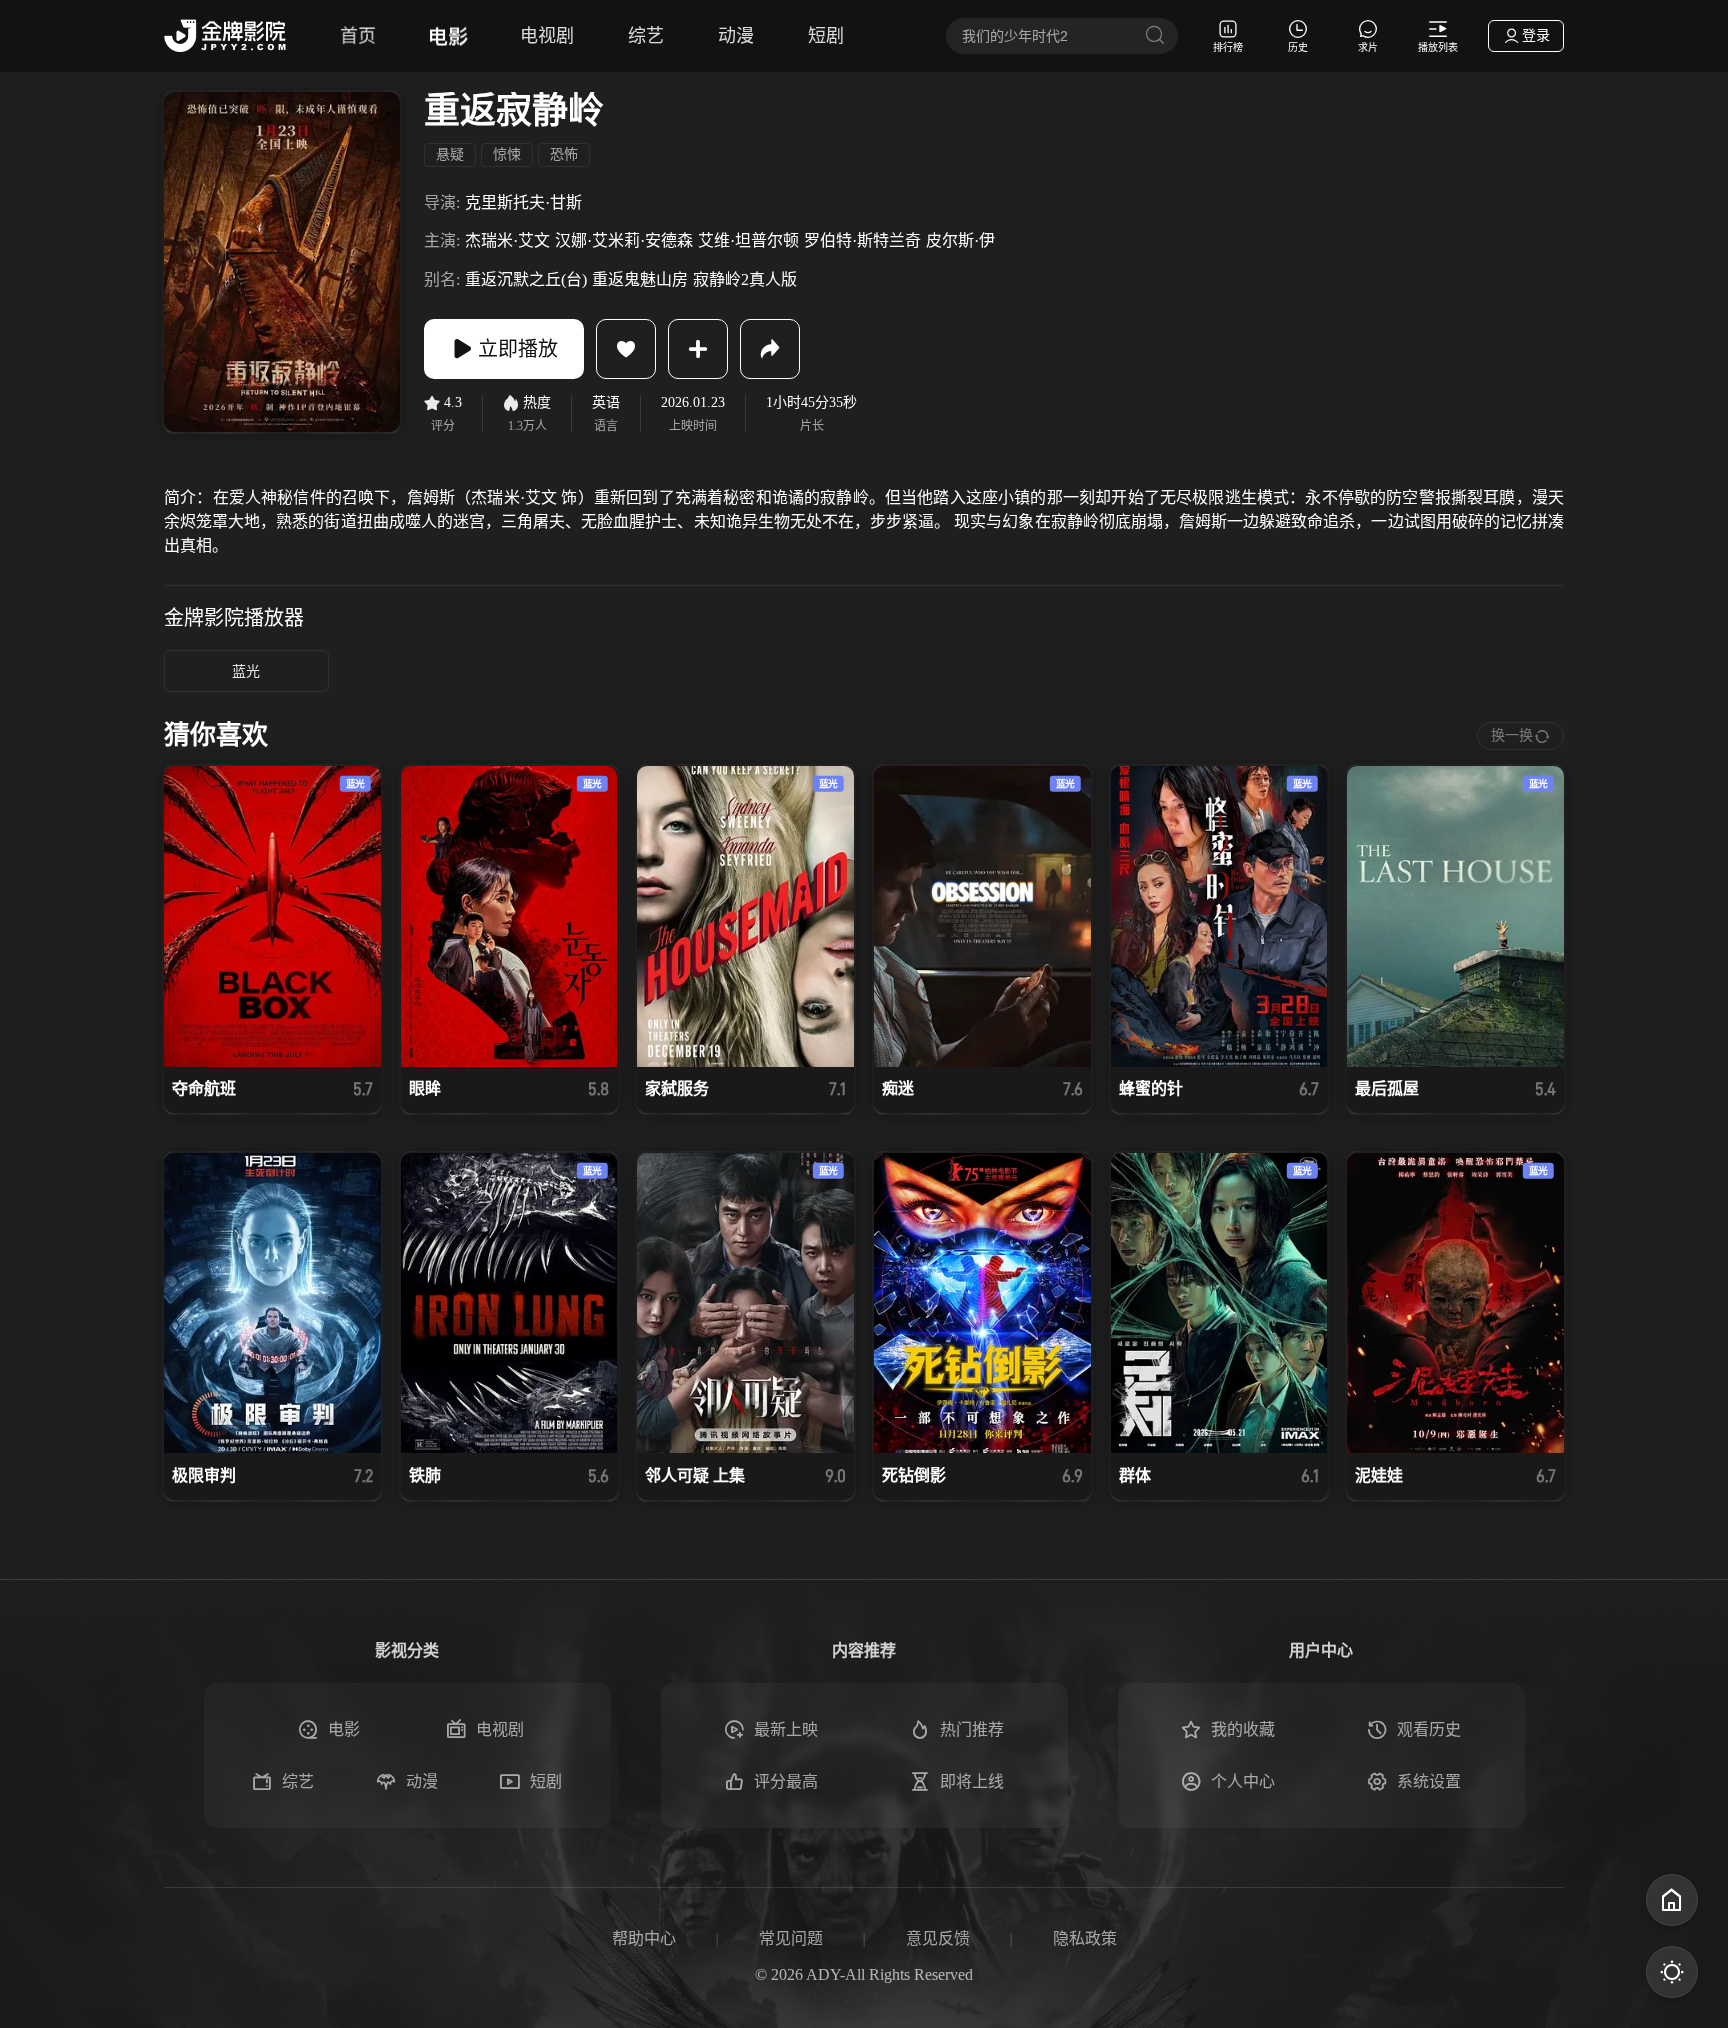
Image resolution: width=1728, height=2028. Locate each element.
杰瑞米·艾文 (507, 240)
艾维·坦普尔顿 (748, 240)
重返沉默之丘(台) (526, 279)
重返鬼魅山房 (640, 279)
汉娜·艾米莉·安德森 (624, 240)
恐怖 (564, 154)
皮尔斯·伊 (960, 240)
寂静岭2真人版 (745, 279)
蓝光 (246, 671)
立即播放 (518, 349)
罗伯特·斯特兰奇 (862, 240)
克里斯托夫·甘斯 (523, 202)
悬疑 (450, 154)
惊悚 (507, 154)
